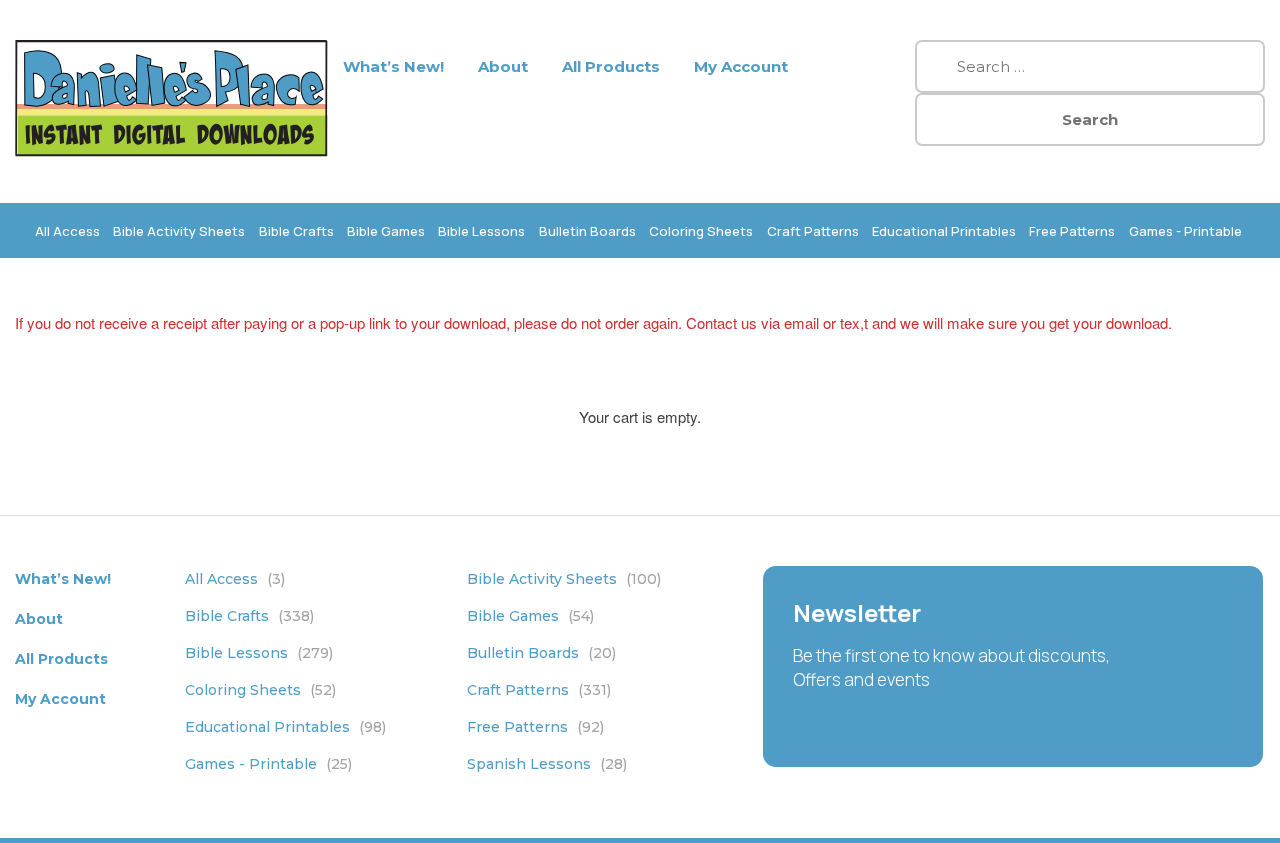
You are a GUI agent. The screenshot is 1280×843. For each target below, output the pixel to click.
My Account (741, 66)
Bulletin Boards (587, 231)
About (503, 66)
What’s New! (393, 66)
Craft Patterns (813, 231)
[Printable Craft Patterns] (171, 150)
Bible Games (386, 231)
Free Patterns (1072, 231)
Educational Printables (944, 231)
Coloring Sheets (701, 231)
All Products (611, 66)
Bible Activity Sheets (179, 231)
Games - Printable (1185, 231)
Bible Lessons (481, 231)
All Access (67, 231)
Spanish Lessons (547, 764)
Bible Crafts (296, 231)
